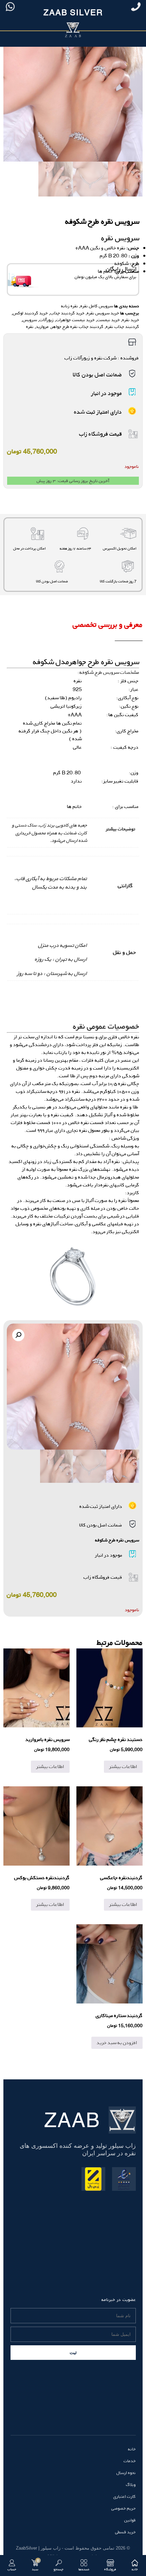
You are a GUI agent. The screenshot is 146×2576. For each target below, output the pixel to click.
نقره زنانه (70, 306)
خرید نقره (131, 320)
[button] (18, 1335)
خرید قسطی (125, 2532)
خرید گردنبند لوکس (30, 313)
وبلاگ (131, 2485)
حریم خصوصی (124, 2508)
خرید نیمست (108, 320)
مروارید (42, 327)
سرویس (30, 320)
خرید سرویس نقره (103, 313)
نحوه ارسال (126, 2473)
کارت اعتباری (125, 2496)
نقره (30, 327)
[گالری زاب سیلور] (73, 1276)
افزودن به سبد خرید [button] (117, 2043)
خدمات (130, 2461)
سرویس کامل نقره (97, 306)
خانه (132, 2449)
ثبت (73, 2353)
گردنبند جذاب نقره (123, 327)
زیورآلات (47, 320)
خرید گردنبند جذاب (67, 313)
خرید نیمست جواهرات (75, 320)
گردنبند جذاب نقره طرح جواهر (77, 327)
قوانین (130, 2520)
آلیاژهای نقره (46, 1224)
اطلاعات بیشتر (123, 1767)
